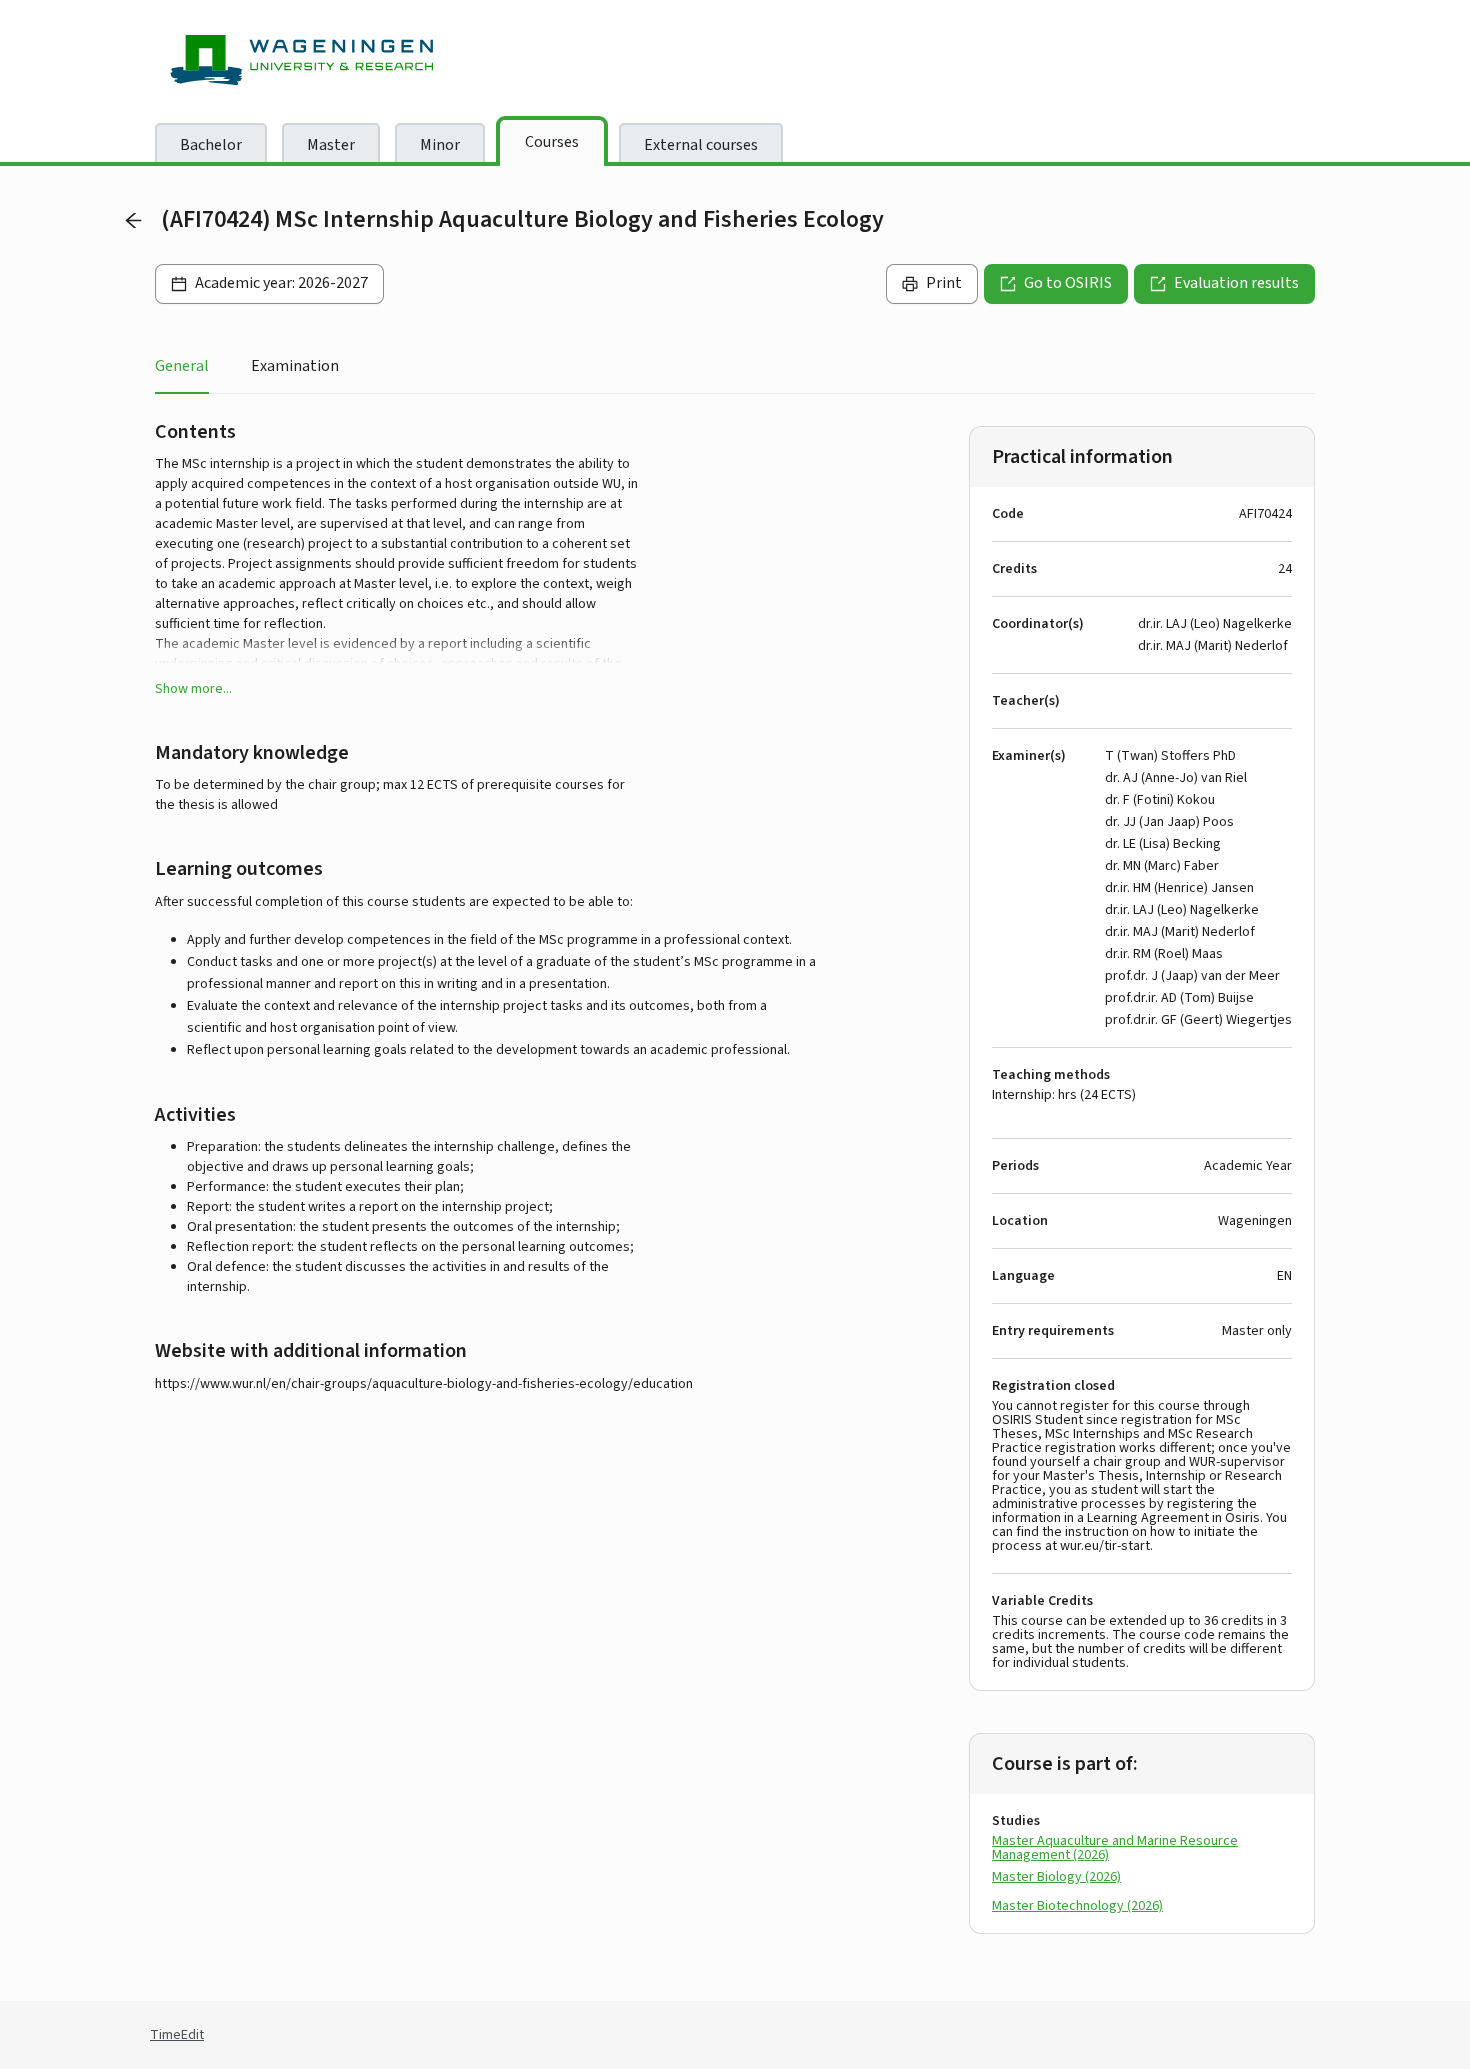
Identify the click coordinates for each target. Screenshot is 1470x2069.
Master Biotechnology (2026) (1077, 1906)
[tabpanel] (735, 1193)
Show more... (193, 689)
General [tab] (182, 366)
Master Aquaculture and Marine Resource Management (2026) (1115, 1848)
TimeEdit (177, 2035)
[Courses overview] (133, 220)
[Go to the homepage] (320, 60)
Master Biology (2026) (1056, 1877)
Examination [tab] (295, 366)
